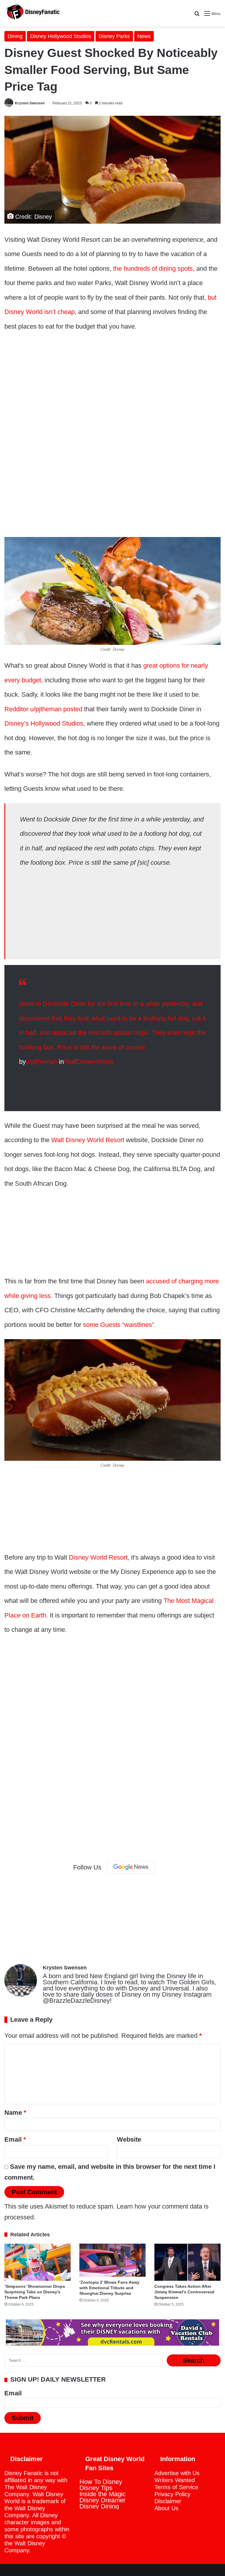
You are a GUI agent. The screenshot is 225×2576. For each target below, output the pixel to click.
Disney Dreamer (102, 2500)
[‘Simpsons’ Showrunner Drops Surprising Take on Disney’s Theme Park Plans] (37, 2262)
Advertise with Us (177, 2473)
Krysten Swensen (30, 103)
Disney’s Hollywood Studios (44, 723)
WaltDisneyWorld (88, 1062)
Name (15, 2113)
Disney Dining (99, 2506)
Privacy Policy (172, 2494)
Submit (23, 2418)
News (144, 36)
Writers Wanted (175, 2480)
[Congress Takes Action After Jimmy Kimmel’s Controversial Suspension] (187, 2262)
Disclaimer (168, 2501)
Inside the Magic (103, 2494)
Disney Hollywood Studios (61, 36)
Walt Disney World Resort (88, 1140)
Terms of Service (176, 2487)
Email (15, 2139)
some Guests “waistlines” (119, 1325)
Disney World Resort (98, 1557)
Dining (15, 36)
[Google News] (131, 1867)
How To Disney (101, 2482)
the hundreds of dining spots (153, 269)
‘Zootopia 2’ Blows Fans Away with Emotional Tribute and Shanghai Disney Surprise (109, 2288)
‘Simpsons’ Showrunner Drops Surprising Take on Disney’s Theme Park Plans (35, 2292)
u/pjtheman (41, 1062)
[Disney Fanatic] (32, 13)
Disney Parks (114, 36)
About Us (166, 2508)
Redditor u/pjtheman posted (43, 709)
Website (129, 2139)
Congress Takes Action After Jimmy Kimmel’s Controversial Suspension (184, 2292)
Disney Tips (96, 2488)
